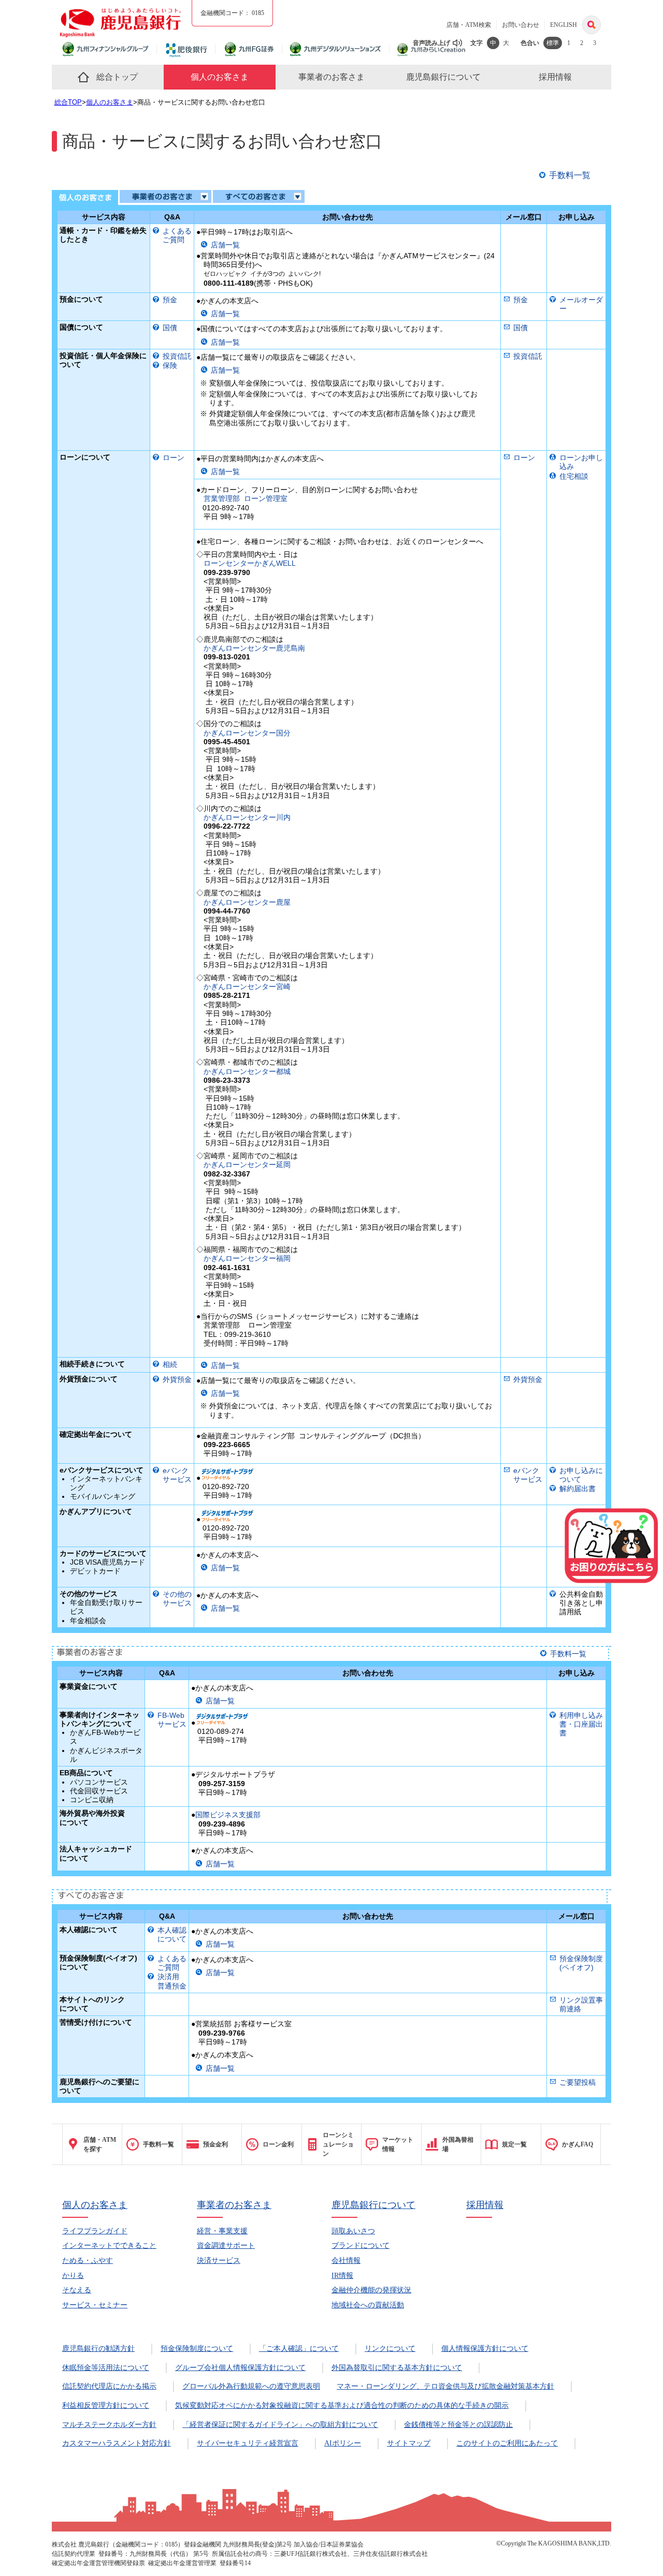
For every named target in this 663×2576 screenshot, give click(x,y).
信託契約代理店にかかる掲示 (109, 2386)
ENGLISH (564, 25)
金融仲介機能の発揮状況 (371, 2290)
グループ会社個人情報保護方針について (240, 2368)
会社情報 (346, 2261)
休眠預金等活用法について (106, 2368)
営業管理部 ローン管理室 (246, 498)
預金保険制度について (197, 2349)
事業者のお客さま (234, 2205)
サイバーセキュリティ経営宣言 (248, 2443)
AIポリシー (343, 2443)
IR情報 (342, 2276)
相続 (170, 1364)
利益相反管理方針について (106, 2405)
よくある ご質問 (177, 235)
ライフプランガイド (95, 2231)
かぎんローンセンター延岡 (247, 1165)
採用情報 (485, 2205)
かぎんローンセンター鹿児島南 (254, 648)
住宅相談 (574, 476)
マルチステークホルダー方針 (109, 2425)
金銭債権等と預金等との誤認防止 (458, 2425)
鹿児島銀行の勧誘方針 (98, 2349)
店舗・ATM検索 (469, 25)
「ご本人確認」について (299, 2349)
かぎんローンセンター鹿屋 (247, 902)
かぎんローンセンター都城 (247, 1071)
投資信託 (177, 356)
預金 (170, 300)
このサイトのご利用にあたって (507, 2443)
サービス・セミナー (95, 2305)
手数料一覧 (570, 175)
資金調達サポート (226, 2246)
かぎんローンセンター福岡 (247, 1258)
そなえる (77, 2290)
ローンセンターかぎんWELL (250, 563)
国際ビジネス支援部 (228, 1815)
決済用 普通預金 (172, 1981)
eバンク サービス (177, 1475)
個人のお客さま (110, 102)
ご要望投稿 (578, 2082)
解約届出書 (578, 1489)
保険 (170, 365)
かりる (73, 2276)
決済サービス (219, 2261)
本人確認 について (172, 1934)
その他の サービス (177, 1599)
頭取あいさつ (353, 2231)
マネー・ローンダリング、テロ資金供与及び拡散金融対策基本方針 (445, 2386)
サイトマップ (409, 2443)
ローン (174, 458)
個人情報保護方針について (485, 2349)
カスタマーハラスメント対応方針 (117, 2443)
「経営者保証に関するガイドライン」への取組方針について (280, 2425)
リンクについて (390, 2349)
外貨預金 (177, 1379)
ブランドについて (361, 2246)
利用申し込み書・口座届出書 (581, 1724)
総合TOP (68, 102)
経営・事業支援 (222, 2231)
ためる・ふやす (88, 2261)
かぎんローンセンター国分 (247, 733)
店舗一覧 (225, 245)
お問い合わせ (521, 25)
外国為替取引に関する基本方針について (397, 2368)
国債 (170, 328)
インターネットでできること (109, 2246)
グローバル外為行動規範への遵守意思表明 (251, 2386)
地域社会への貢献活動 (368, 2305)
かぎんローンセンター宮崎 (247, 987)
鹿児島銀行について (373, 2205)
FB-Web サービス (172, 1720)
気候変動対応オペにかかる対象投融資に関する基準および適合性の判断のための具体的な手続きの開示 (342, 2405)
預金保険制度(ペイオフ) (581, 1963)
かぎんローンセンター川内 (247, 817)
